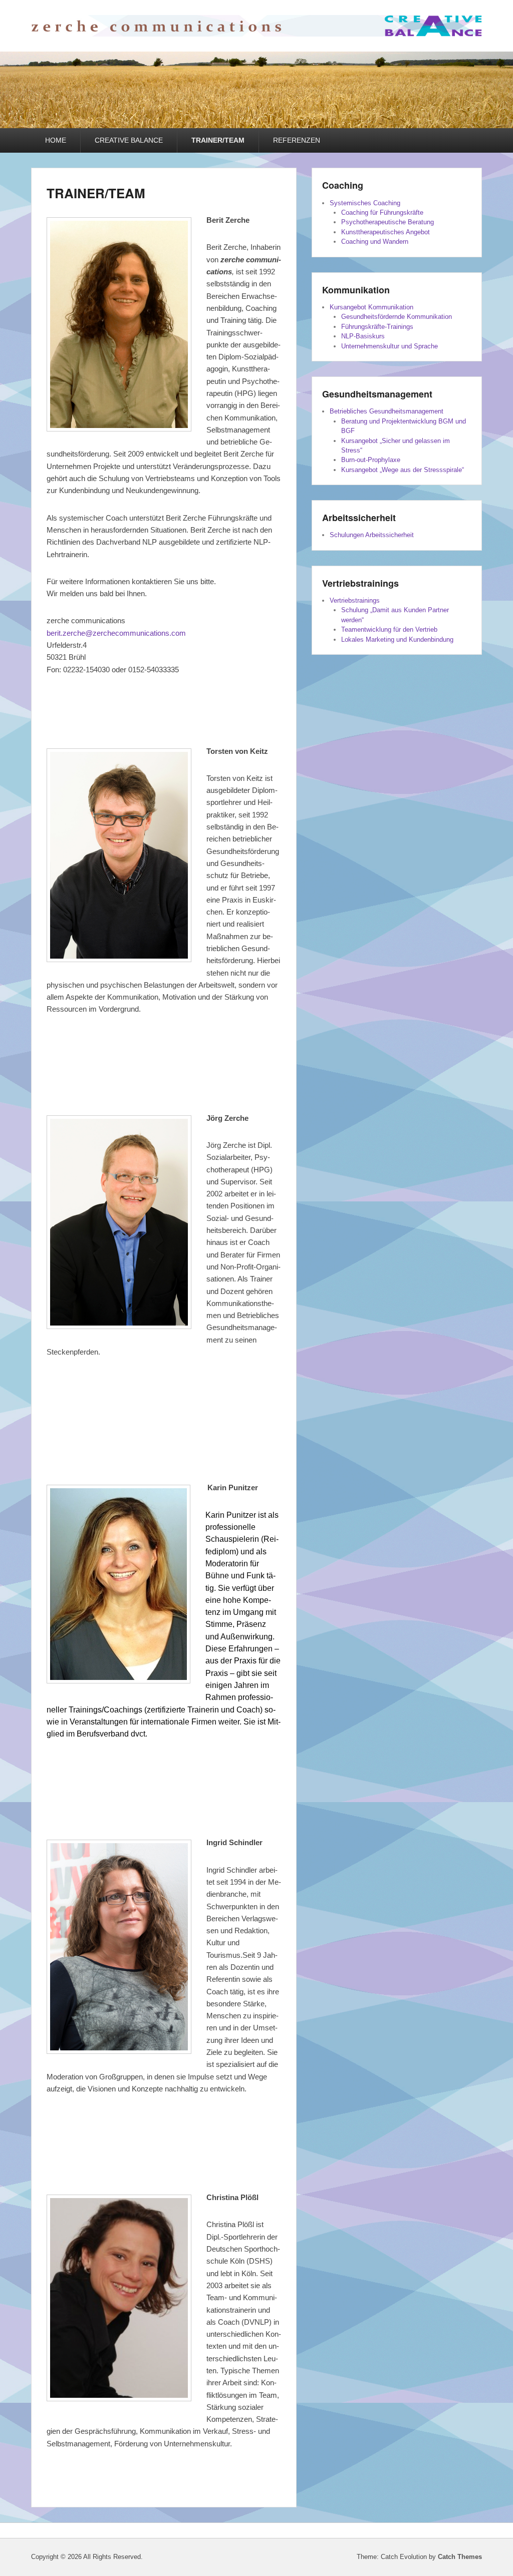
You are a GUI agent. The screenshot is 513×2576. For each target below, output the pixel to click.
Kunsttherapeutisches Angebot (386, 232)
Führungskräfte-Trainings (377, 327)
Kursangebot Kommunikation (371, 307)
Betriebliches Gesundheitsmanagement (387, 411)
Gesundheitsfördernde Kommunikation (397, 317)
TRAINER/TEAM (218, 140)
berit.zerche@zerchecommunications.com (116, 633)
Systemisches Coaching (365, 203)
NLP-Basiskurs (363, 336)
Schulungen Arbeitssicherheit (372, 535)
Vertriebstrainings (355, 600)
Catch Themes (460, 2557)
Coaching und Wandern (375, 242)
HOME (56, 140)
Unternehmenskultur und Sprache (390, 346)
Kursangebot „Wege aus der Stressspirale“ (403, 470)
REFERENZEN (297, 140)
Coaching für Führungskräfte (382, 212)
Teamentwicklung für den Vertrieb (389, 629)
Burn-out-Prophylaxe (371, 460)
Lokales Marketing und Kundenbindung (397, 639)
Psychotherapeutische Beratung (388, 222)
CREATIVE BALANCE (129, 140)
